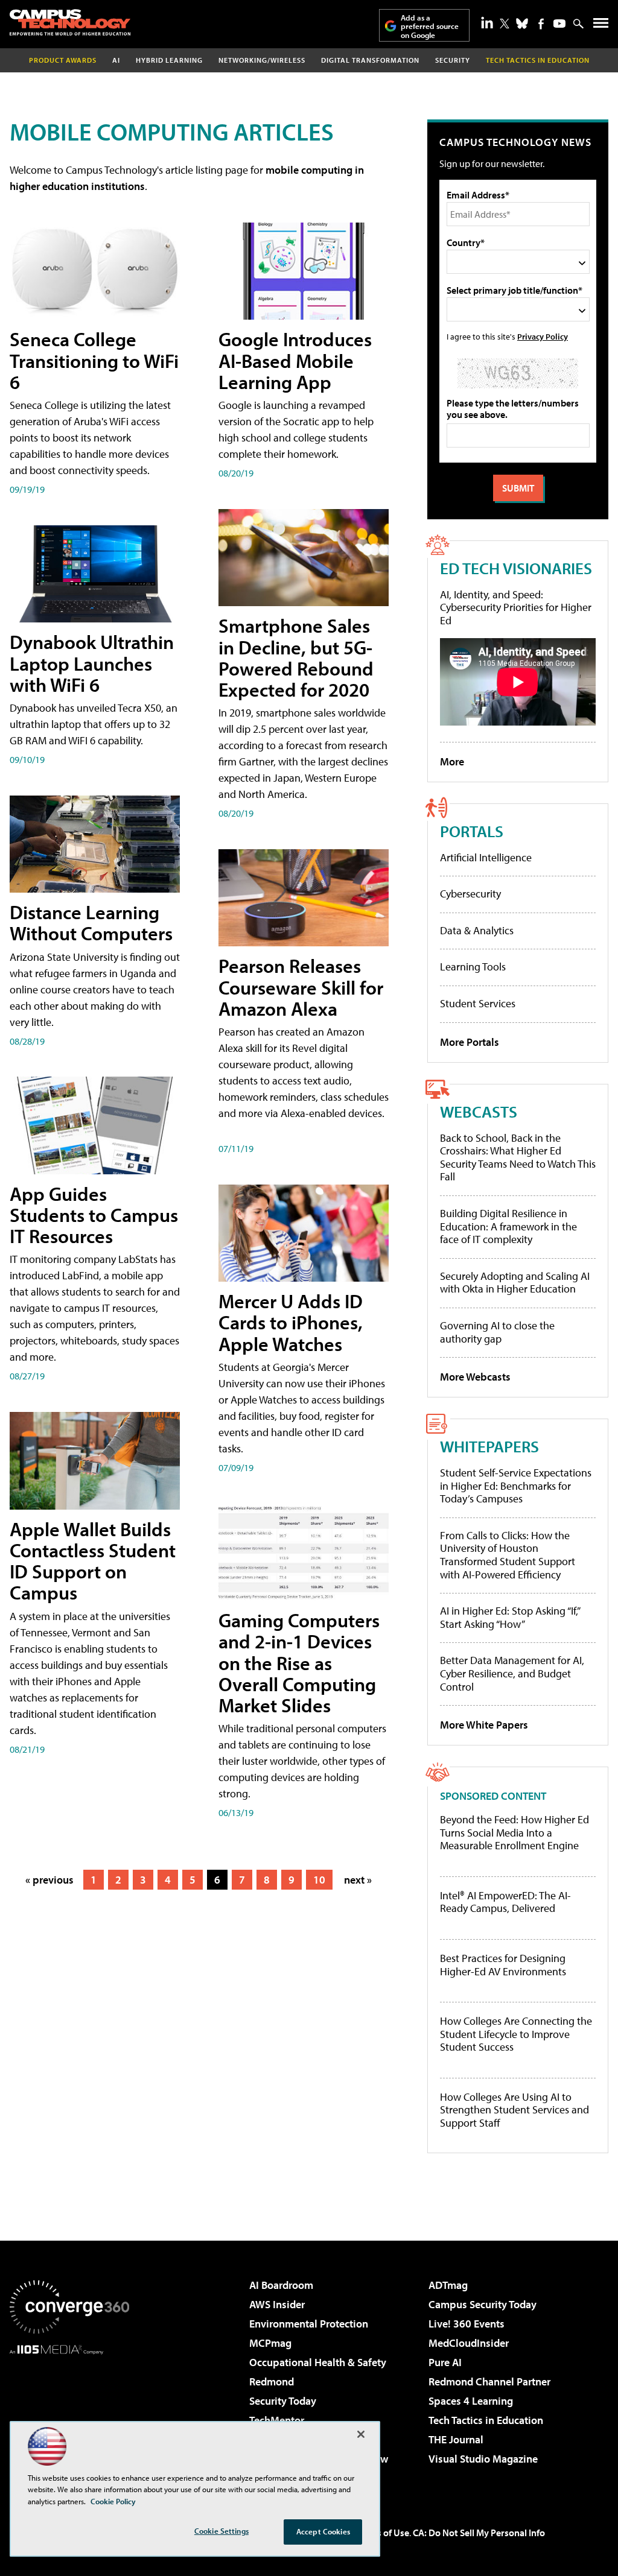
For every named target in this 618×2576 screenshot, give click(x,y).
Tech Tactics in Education (486, 2420)
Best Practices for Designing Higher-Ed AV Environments (503, 1965)
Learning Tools (473, 967)
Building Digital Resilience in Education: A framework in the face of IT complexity (508, 1226)
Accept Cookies (323, 2531)
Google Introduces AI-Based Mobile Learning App (295, 360)
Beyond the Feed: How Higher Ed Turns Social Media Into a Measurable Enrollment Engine (514, 1833)
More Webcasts (475, 1377)
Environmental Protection (309, 2324)
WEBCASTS (479, 1111)
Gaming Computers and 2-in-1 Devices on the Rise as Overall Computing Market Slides (299, 1663)
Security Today (283, 2401)
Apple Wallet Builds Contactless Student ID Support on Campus (93, 1561)
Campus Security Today (483, 2304)
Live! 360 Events (467, 2324)
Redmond (272, 2381)
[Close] (361, 2434)
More (452, 761)
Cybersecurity (470, 894)
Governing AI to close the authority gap (497, 1332)
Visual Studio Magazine (483, 2459)
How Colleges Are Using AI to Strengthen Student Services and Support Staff (514, 2110)
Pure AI (445, 2362)
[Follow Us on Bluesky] (522, 24)
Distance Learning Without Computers (91, 922)
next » (358, 1880)
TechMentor (277, 2420)
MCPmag (270, 2343)
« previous (49, 1880)
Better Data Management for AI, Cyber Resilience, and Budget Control (512, 1673)
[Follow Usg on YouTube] (559, 24)
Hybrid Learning (169, 60)
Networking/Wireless (262, 60)
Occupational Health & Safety (318, 2362)
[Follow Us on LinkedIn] (487, 22)
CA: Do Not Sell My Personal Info (479, 2533)
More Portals (470, 1042)
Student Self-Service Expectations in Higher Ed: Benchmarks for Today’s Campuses (516, 1486)
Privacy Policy (543, 336)
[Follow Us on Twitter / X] (505, 24)
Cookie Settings (221, 2531)
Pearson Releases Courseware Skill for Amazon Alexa (301, 987)
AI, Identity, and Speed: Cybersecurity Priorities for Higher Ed (516, 607)
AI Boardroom (281, 2285)
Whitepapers (489, 1446)
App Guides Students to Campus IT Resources (94, 1215)
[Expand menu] (601, 26)
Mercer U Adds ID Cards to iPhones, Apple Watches (291, 1322)
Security (453, 60)
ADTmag (448, 2285)
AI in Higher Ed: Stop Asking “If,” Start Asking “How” (510, 1617)
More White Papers (484, 1725)
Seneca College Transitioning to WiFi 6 (94, 360)
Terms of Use (383, 2533)
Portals (472, 831)
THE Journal (456, 2439)
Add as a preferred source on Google (430, 26)
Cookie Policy (113, 2501)
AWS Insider (277, 2304)
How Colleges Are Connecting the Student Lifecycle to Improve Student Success (516, 2034)
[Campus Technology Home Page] (70, 22)
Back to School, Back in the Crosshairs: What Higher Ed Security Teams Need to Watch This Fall (518, 1157)
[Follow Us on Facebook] (541, 24)
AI (116, 60)
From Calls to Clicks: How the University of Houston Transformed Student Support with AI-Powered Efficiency (508, 1555)
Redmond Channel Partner (489, 2381)
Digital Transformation (370, 60)
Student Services (478, 1003)
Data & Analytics (477, 930)
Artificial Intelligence (486, 857)
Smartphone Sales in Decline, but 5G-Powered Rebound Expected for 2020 (296, 657)
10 (319, 1880)
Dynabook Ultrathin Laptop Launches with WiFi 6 (92, 663)
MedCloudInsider (469, 2343)
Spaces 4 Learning (471, 2401)
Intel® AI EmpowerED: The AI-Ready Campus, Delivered (505, 1902)
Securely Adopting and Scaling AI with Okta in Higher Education (515, 1283)
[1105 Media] (69, 2416)
